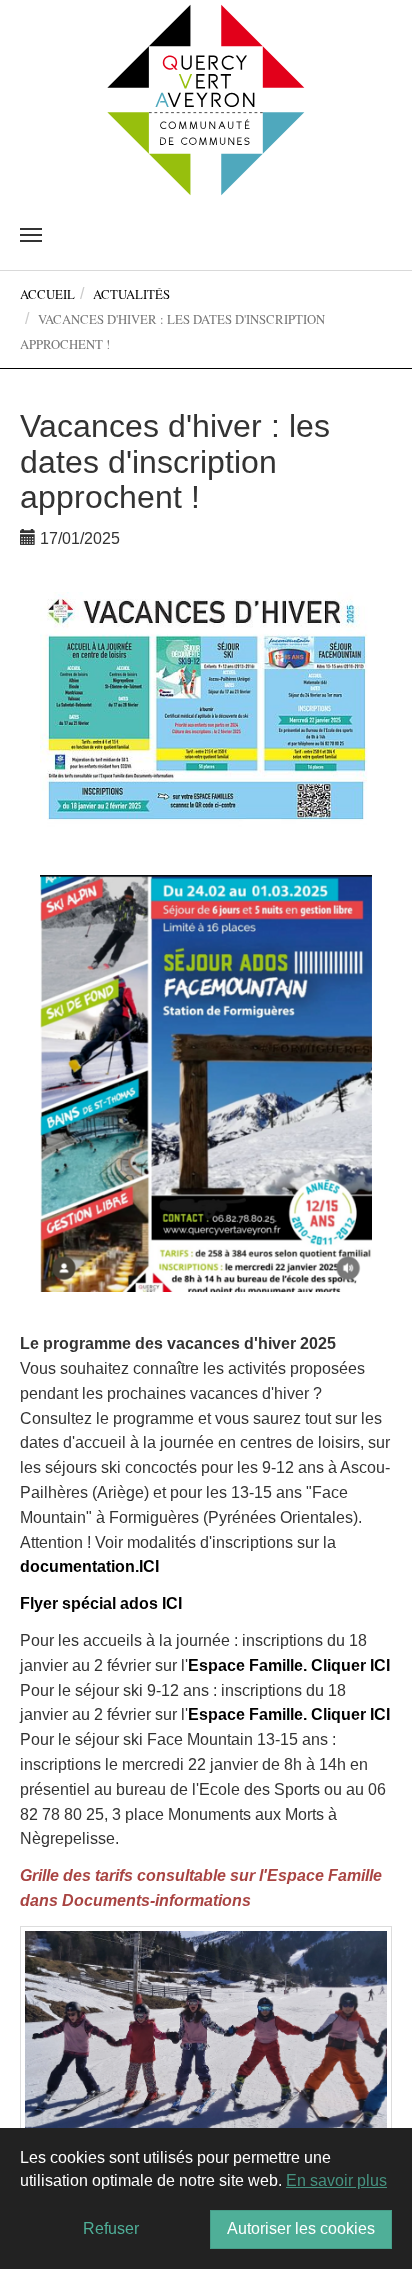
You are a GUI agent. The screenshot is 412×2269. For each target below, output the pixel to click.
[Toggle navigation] (31, 235)
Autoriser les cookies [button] (301, 2228)
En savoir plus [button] (336, 2180)
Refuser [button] (111, 2228)
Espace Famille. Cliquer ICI (289, 1665)
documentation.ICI (89, 1566)
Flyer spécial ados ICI (101, 1603)
